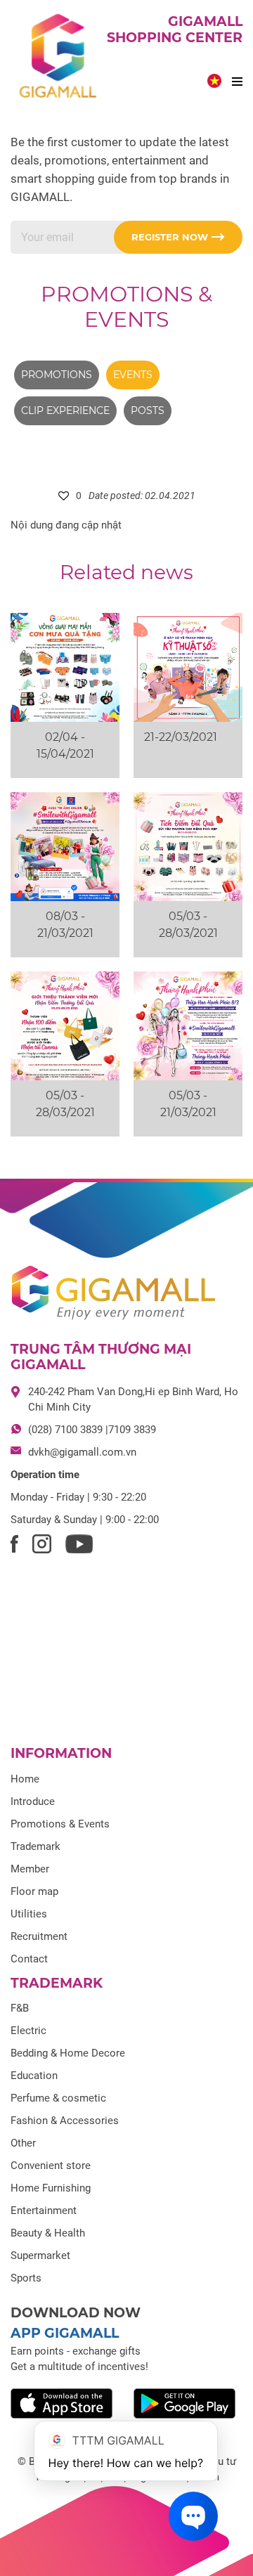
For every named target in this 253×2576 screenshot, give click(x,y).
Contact (29, 1959)
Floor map (34, 1891)
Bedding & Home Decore (68, 2053)
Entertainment (44, 2211)
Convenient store (51, 2166)
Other (23, 2143)
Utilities (29, 1914)
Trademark (35, 1846)
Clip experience (65, 410)
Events (133, 375)
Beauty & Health (48, 2233)
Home (25, 1779)
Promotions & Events (126, 307)
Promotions (57, 375)
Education (34, 2076)
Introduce (33, 1801)
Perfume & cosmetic (58, 2098)
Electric (28, 2031)
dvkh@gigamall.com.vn (82, 1452)
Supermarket (40, 2255)
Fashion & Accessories (65, 2121)
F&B (20, 2008)
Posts (148, 410)
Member (30, 1869)
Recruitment (39, 1936)
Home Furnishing (51, 2188)
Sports (26, 2278)
